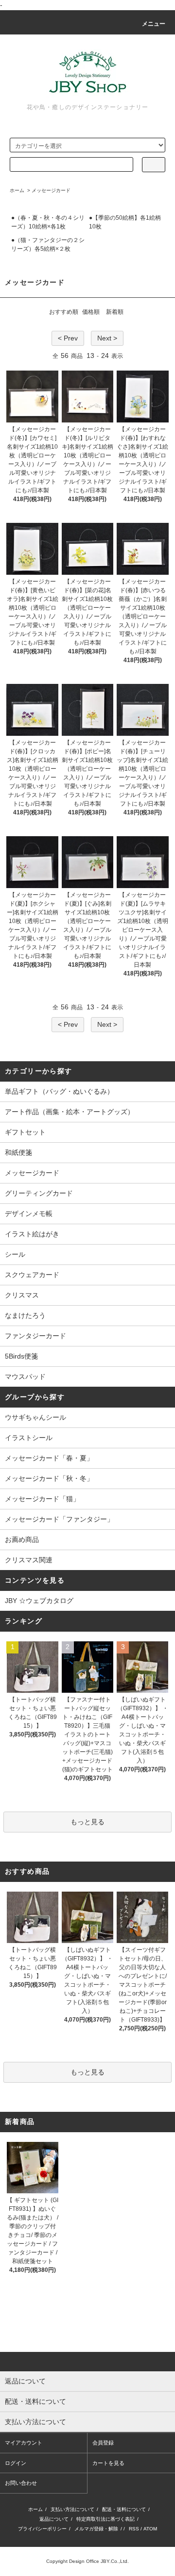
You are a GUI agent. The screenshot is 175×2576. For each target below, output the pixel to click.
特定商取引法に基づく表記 (105, 2519)
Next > (107, 338)
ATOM (150, 2529)
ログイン (16, 2463)
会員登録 (103, 2443)
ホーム (17, 190)
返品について (54, 2519)
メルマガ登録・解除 (96, 2529)
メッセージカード (51, 190)
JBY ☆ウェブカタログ (39, 1601)
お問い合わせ (21, 2483)
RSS (134, 2529)
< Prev (68, 338)
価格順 (91, 312)
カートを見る (108, 2463)
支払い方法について (72, 2509)
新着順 (115, 312)
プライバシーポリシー (42, 2529)
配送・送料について (124, 2509)
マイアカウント (24, 2443)
